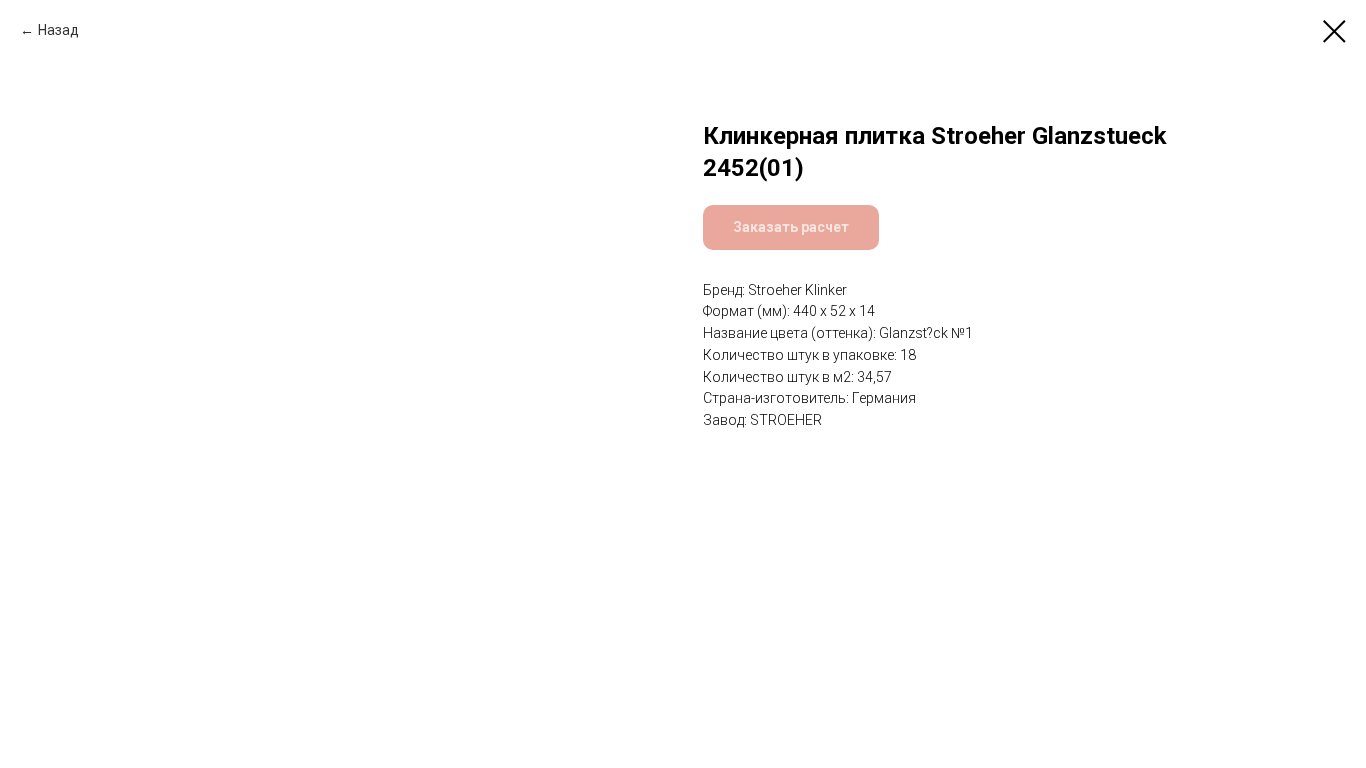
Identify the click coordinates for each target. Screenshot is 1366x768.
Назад (58, 30)
